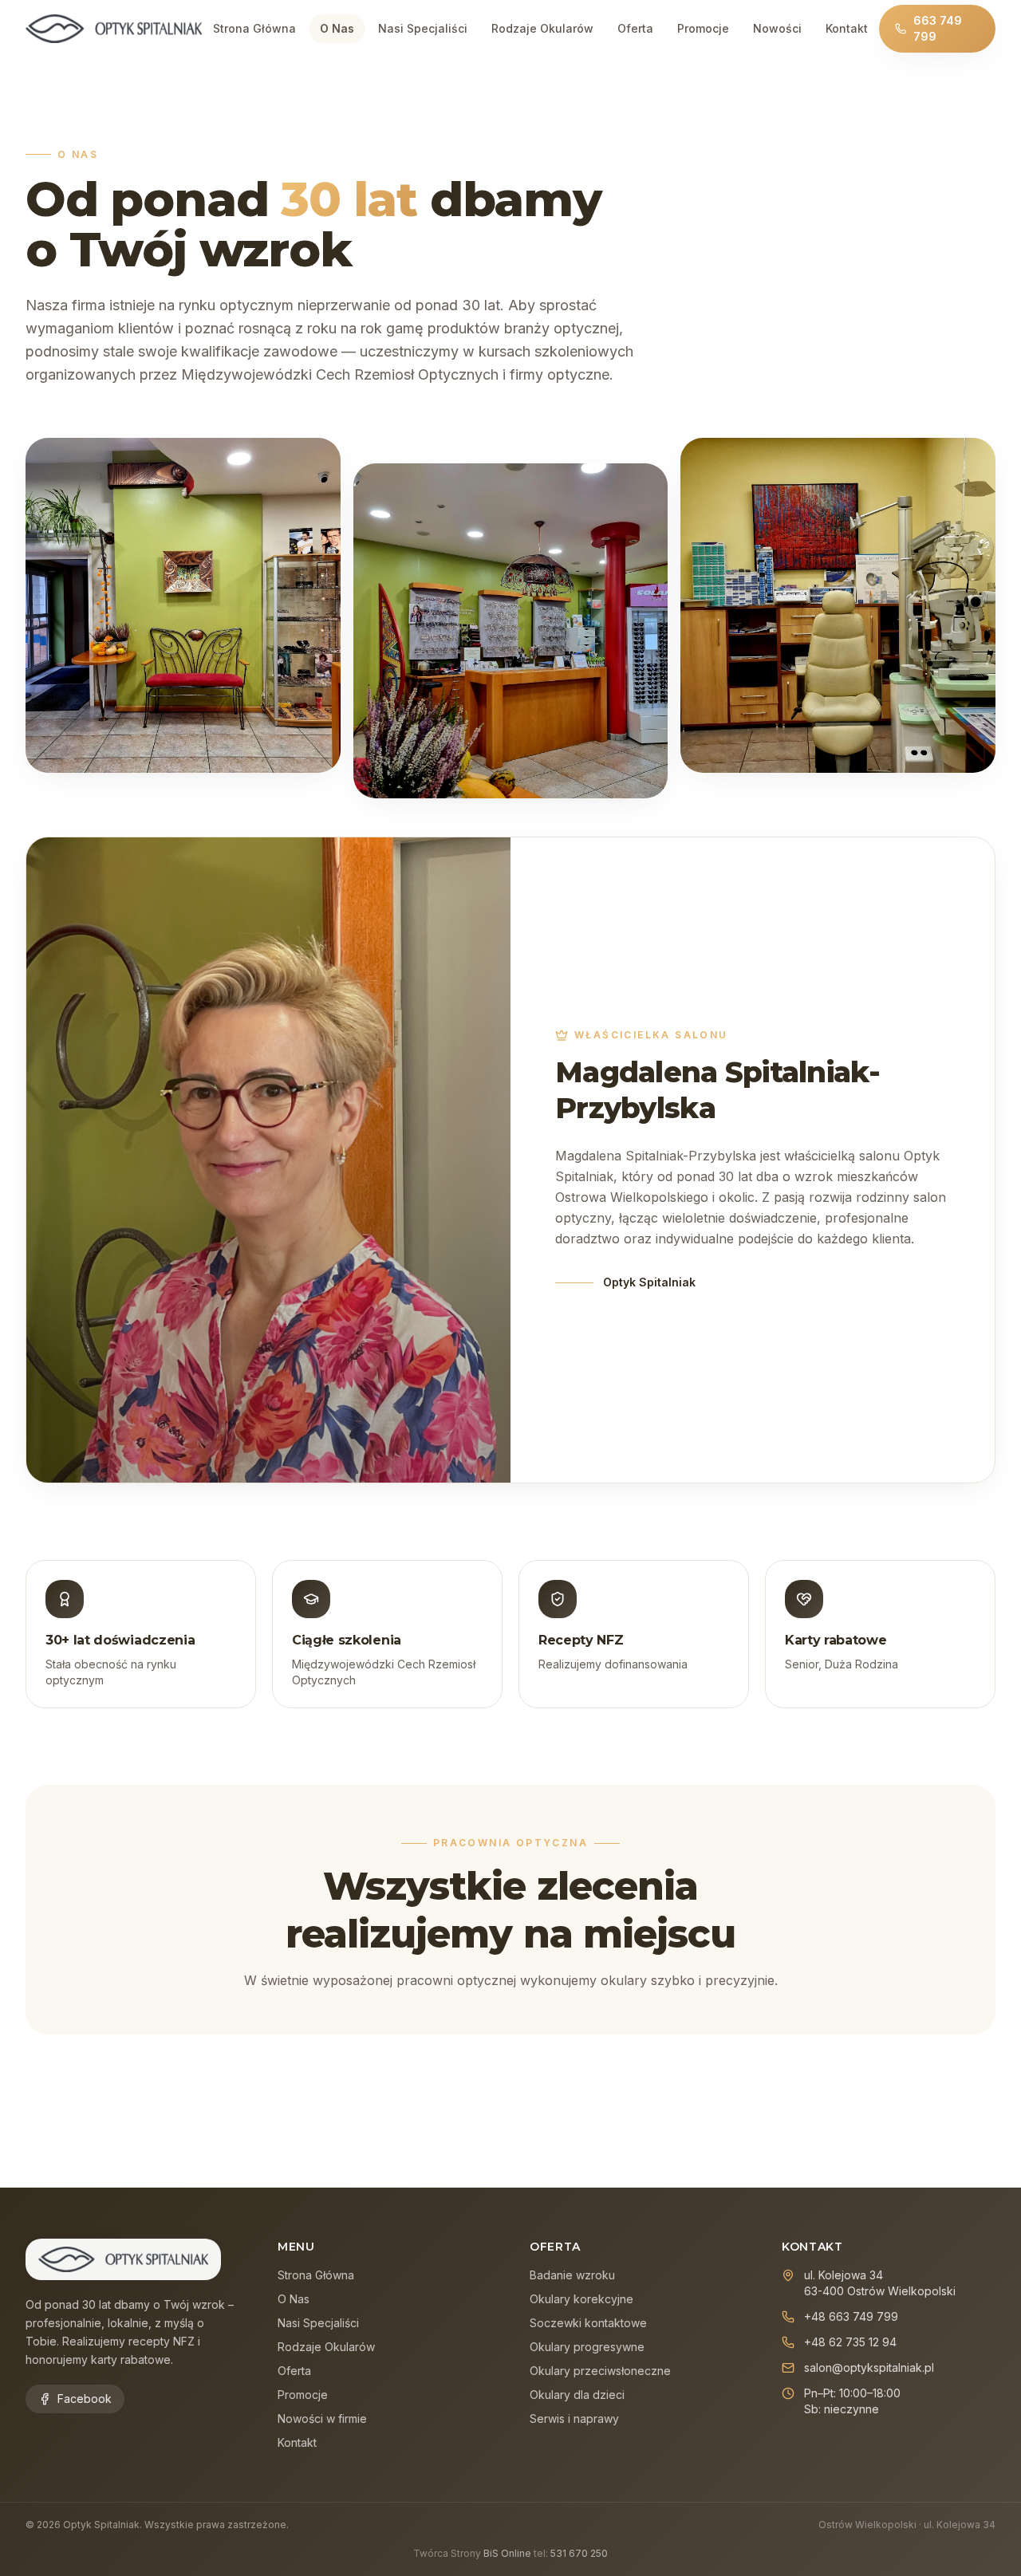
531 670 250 (579, 2553)
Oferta (635, 28)
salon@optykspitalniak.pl (869, 2367)
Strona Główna (254, 28)
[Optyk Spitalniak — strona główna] (114, 29)
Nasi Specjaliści (423, 28)
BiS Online (507, 2553)
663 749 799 (938, 28)
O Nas (337, 28)
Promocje (703, 28)
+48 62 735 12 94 (850, 2342)
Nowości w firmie (322, 2418)
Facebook (85, 2399)
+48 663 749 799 (851, 2316)
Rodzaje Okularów (542, 28)
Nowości (777, 28)
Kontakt (847, 28)
